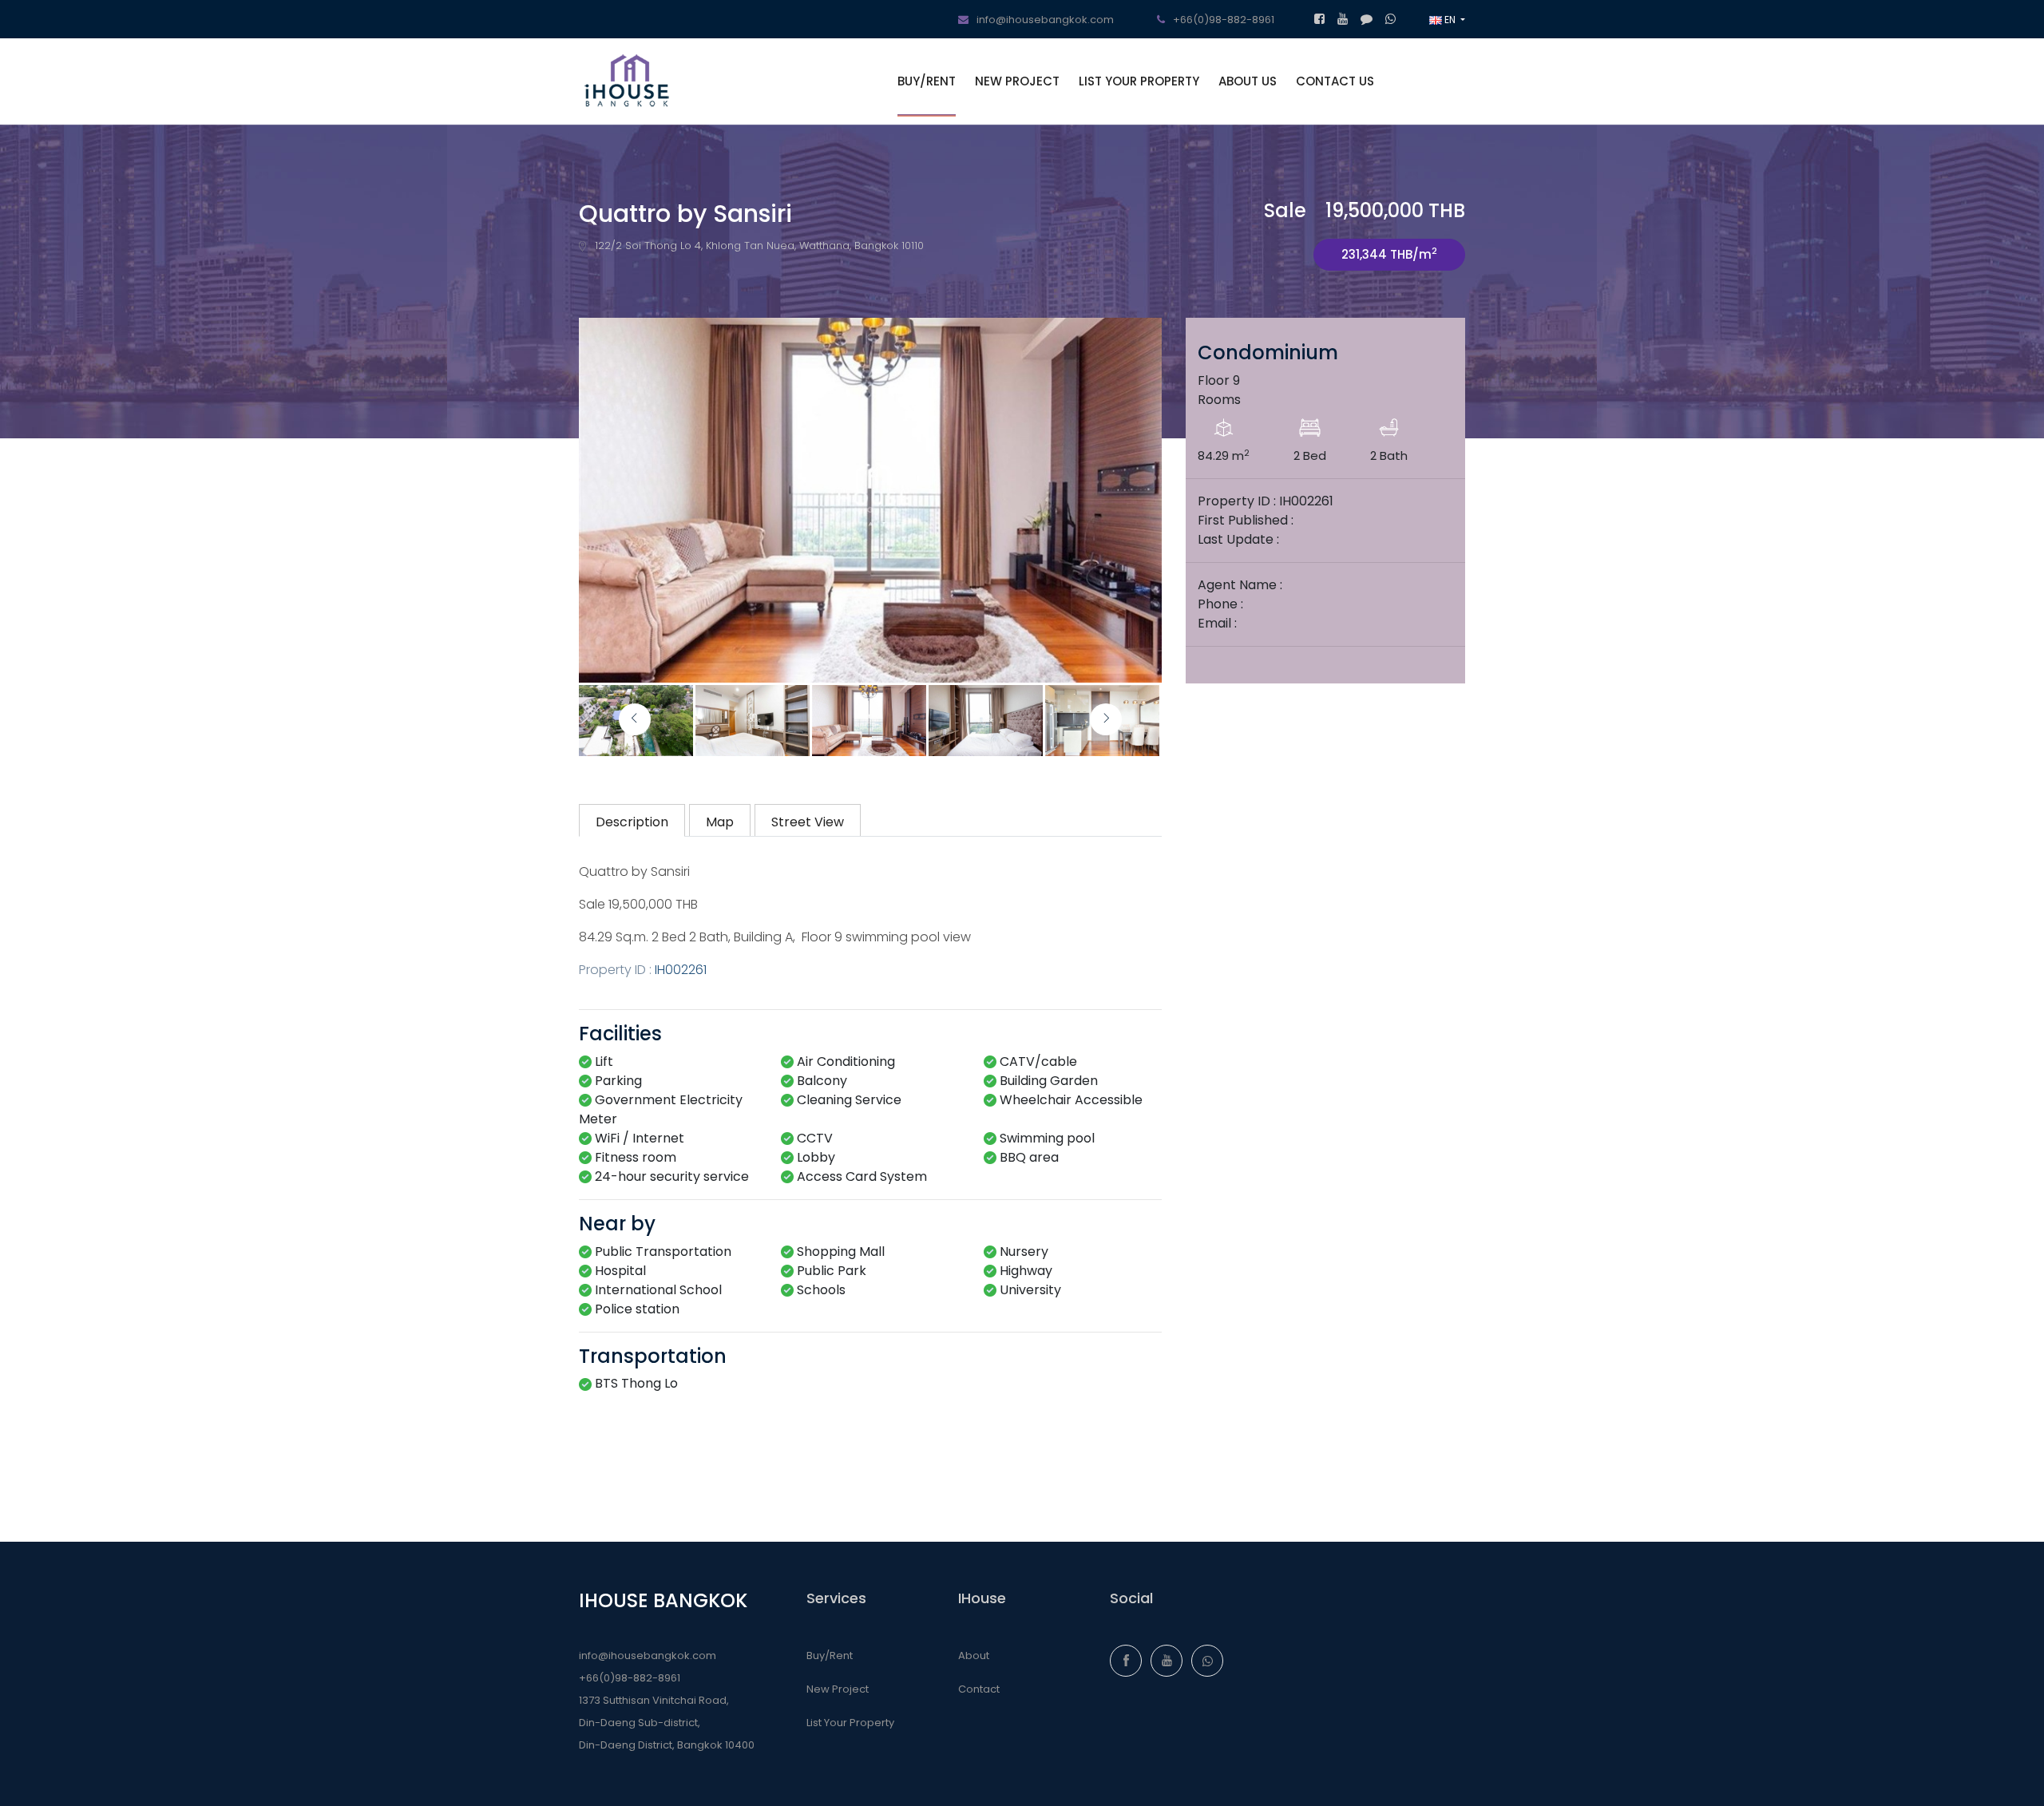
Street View (808, 822)
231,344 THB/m (1389, 253)
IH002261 (681, 970)
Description (632, 822)
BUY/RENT (927, 81)
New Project (838, 1689)
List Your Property (850, 1723)
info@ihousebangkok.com (648, 1655)
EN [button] (1450, 20)
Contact (979, 1689)
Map (720, 822)
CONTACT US (1335, 81)
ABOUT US (1248, 81)
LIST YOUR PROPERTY (1139, 81)
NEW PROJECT (1017, 81)
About (974, 1655)
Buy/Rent (830, 1655)
